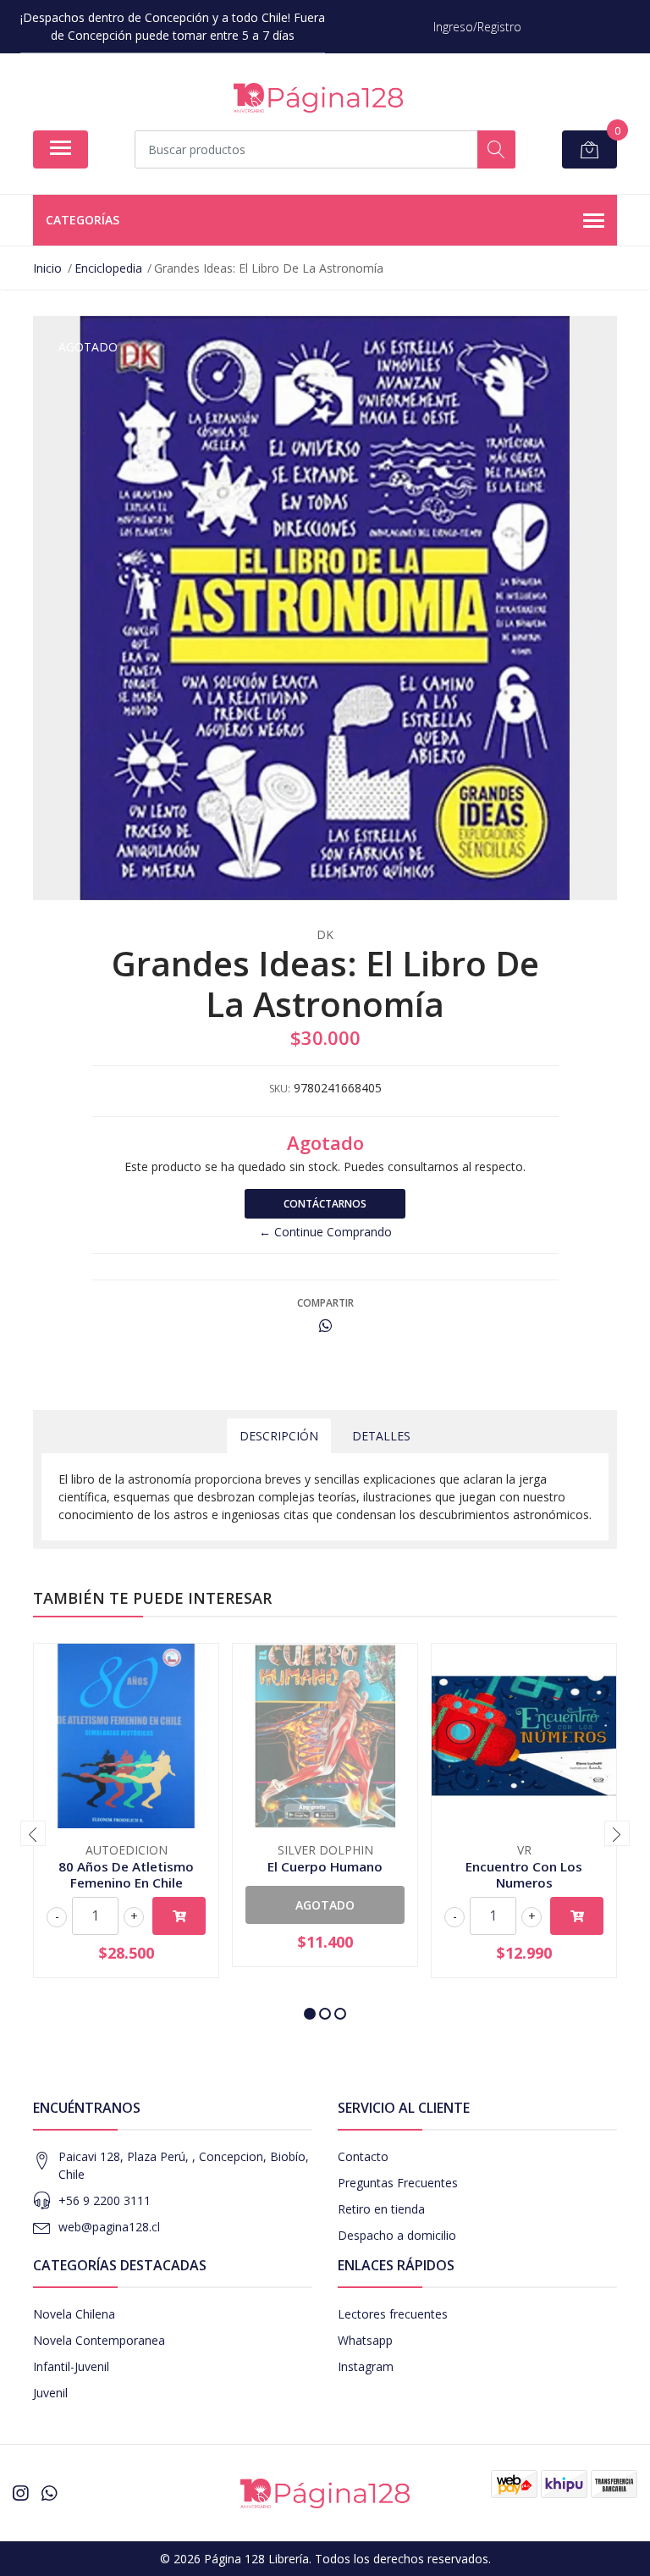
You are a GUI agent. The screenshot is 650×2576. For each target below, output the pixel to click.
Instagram (366, 2366)
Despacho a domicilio (397, 2235)
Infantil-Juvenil (71, 2366)
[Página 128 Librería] (318, 98)
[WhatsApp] (49, 2493)
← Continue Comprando (325, 1232)
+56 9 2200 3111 (105, 2200)
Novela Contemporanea (99, 2340)
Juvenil (50, 2393)
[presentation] (33, 1833)
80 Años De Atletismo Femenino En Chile (126, 1874)
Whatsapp (365, 2340)
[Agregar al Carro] (179, 1916)
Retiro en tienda (381, 2209)
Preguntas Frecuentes (398, 2183)
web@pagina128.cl (109, 2227)
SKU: (280, 1089)
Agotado (325, 1905)
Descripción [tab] (279, 1436)
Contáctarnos (325, 1204)
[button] (310, 2014)
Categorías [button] (83, 220)
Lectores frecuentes (393, 2314)
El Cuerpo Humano (325, 1866)
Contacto (363, 2156)
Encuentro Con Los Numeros (524, 1874)
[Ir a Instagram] (20, 2493)
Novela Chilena (74, 2314)
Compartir (325, 1303)
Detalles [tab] (381, 1436)
